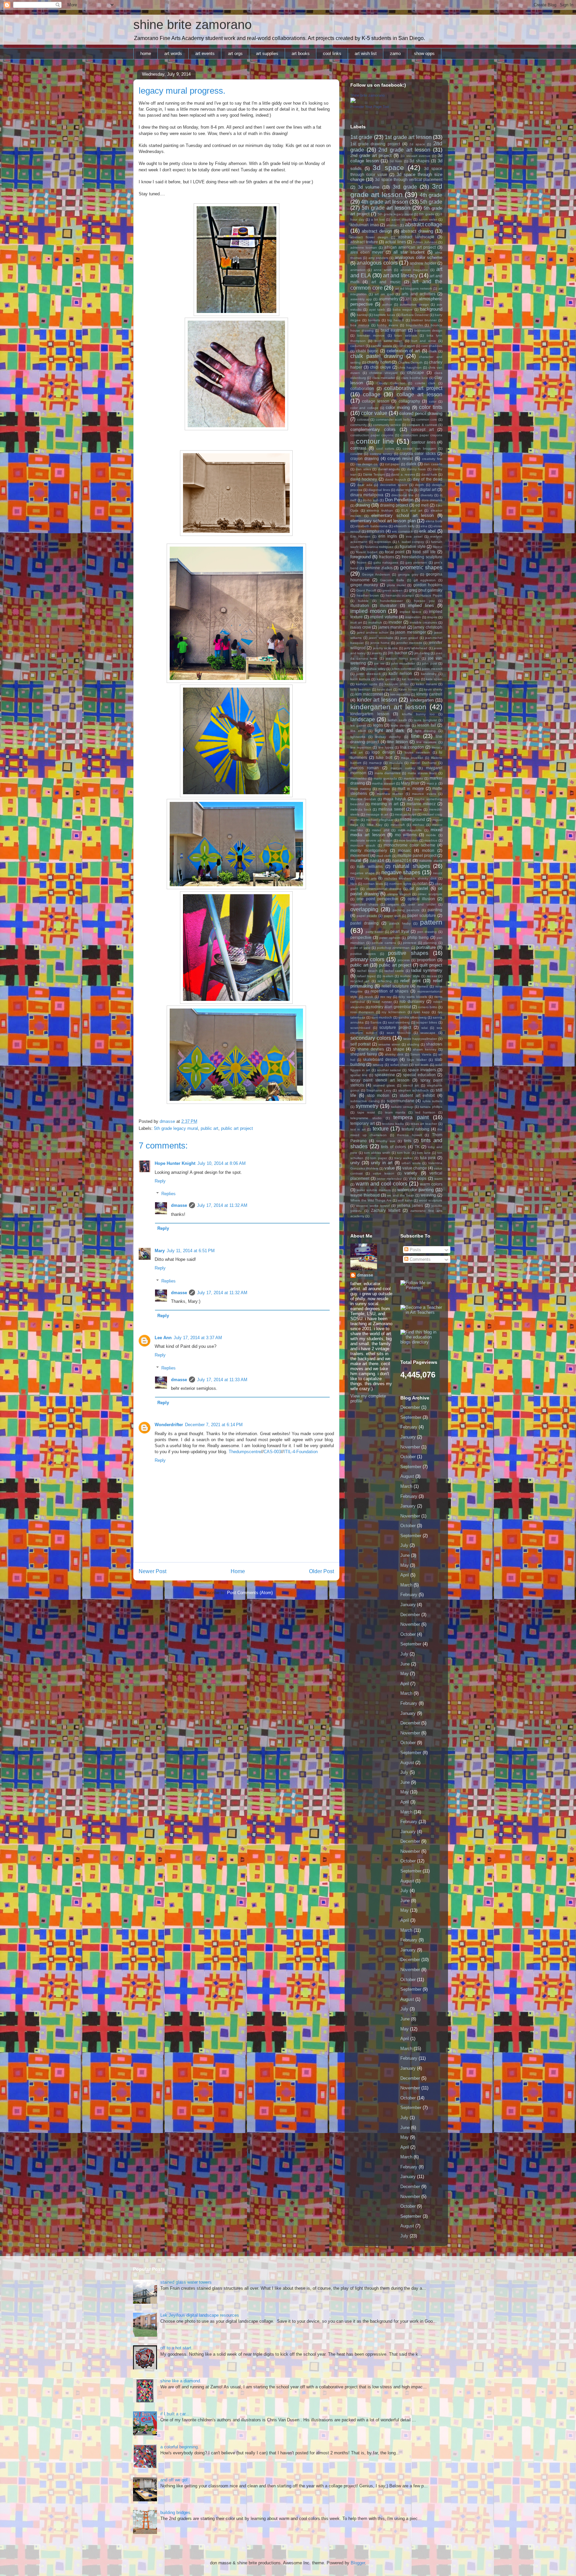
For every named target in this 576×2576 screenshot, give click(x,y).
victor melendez (389, 1179)
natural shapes (411, 866)
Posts (415, 1250)
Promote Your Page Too (369, 107)
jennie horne (380, 643)
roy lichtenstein (394, 1012)
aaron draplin (402, 219)
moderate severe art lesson (371, 840)
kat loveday (411, 679)
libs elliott (358, 731)
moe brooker (408, 840)
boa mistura (360, 325)
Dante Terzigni (374, 474)
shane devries (371, 1049)
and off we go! (174, 2480)
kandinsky (429, 674)
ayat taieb (377, 309)
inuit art (356, 622)
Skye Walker (417, 1060)
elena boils (434, 521)
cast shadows (432, 346)
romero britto (428, 1007)
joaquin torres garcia (402, 658)
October (408, 1457)
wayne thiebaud (365, 1195)
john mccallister (403, 663)
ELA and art (412, 510)
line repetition (361, 747)
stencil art (411, 1085)
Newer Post (152, 1571)
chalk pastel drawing (377, 356)
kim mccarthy (400, 694)
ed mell (422, 505)
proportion (426, 960)
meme (417, 809)
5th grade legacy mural (176, 1128)
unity (355, 1163)
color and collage (364, 408)
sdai (424, 1028)
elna (424, 526)
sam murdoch (382, 1017)
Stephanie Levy (379, 1090)
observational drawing (384, 889)
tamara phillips (431, 1107)
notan (422, 883)
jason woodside (381, 638)
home (146, 53)
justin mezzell (432, 669)
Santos (376, 1022)
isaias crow (361, 627)
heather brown (368, 595)
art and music (386, 282)
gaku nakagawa (386, 562)
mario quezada (385, 778)
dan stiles (363, 469)
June (405, 1555)
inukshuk (375, 622)
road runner (382, 1002)
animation (358, 270)
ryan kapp (422, 1012)
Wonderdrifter (169, 1425)
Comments (419, 1259)
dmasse (179, 1205)
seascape (428, 1033)
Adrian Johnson (425, 242)
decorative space (394, 485)
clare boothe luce (415, 378)
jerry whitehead (416, 648)
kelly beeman (360, 689)
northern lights (400, 884)
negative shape (362, 873)
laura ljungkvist (425, 720)
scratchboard (360, 1028)
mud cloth (384, 856)
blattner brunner (424, 320)
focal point (395, 552)
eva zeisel (414, 536)
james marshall (392, 627)
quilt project (431, 965)
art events (205, 53)
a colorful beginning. (180, 2447)
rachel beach (367, 971)
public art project (237, 1128)
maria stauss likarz (422, 773)
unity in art (382, 1163)
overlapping (364, 909)
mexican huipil (405, 814)
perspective (361, 937)
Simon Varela (421, 1054)
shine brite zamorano (192, 25)
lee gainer (358, 725)
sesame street (389, 1044)
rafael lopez (366, 976)
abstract (392, 225)
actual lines (395, 242)
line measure (426, 742)
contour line (375, 441)
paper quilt (392, 916)
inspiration (413, 617)
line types (386, 747)
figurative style (413, 546)
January (408, 1437)
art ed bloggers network (413, 288)
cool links (332, 53)
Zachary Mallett (386, 1210)
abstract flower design (369, 237)
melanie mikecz (421, 804)
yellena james (410, 1205)
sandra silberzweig (412, 1017)
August (407, 1476)
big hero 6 (396, 320)
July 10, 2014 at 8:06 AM (221, 1163)
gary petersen (416, 562)
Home (238, 1571)
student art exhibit (417, 1095)
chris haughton (410, 367)
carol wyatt (406, 346)
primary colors (367, 959)
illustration (360, 605)
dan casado (433, 464)
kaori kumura (360, 679)
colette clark (425, 383)
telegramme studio (366, 1118)
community (358, 425)
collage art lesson (419, 394)
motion (428, 850)
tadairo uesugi (402, 1107)
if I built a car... (175, 2414)
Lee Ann (163, 1338)
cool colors (385, 448)
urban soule (411, 1163)
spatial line (359, 1075)
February (409, 1427)
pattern (431, 922)
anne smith (383, 270)
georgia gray (408, 574)
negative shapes (401, 872)
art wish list (366, 53)
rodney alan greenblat (391, 1007)
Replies (168, 1194)
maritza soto (413, 778)
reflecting (385, 981)
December (410, 1407)
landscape (363, 719)
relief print (410, 981)
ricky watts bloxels (413, 997)
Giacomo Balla (392, 580)
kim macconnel (369, 694)
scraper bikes (427, 1022)
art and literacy (400, 275)
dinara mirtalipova (367, 495)
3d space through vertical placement (409, 179)
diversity (427, 495)
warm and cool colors (381, 1184)
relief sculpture (395, 986)
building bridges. (176, 2513)
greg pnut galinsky (426, 590)
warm (438, 1179)
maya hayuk (395, 799)
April (405, 1575)
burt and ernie (424, 341)
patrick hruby (400, 923)
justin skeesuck (368, 674)
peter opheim (390, 938)
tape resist (366, 1112)
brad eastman (393, 330)
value (389, 1168)
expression (383, 542)
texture (381, 1129)
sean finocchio (399, 1033)
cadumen (357, 346)
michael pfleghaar (380, 820)
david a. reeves (403, 474)
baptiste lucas (384, 315)
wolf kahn (405, 1200)
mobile (431, 835)
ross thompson (362, 1012)
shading (413, 1044)
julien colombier (404, 669)
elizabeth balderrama (371, 526)
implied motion (368, 611)
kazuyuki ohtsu (396, 684)
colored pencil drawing (421, 413)
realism (388, 976)
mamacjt (375, 763)
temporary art (362, 1123)
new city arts (366, 878)
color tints (431, 407)
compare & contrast (422, 425)
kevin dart (384, 689)
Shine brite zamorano (367, 95)
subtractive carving (365, 1101)
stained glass (384, 1085)
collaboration (362, 388)
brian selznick (406, 335)
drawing (363, 505)
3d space (388, 167)
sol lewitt (422, 1065)
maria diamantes (388, 773)
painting (435, 910)
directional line (402, 495)
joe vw (379, 663)
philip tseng (418, 937)
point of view (360, 948)
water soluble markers (374, 1190)
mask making (361, 789)
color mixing (398, 407)
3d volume (369, 187)
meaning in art (385, 804)
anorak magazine (414, 270)
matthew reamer (390, 794)
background (431, 309)
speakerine (385, 1075)
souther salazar (389, 1070)
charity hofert (379, 362)
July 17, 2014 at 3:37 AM (198, 1338)
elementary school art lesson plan (383, 521)
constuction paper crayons (421, 435)
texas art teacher (424, 1124)
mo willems (406, 835)
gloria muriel (396, 585)
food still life (424, 552)
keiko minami (426, 684)
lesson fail (427, 725)
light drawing (425, 731)
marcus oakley (403, 768)
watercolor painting (415, 1190)
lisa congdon (412, 747)
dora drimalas (432, 500)
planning (430, 943)
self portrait (360, 1044)
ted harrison (425, 1112)
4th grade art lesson (384, 202)
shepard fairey (364, 1054)
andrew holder (423, 263)
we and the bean (400, 1195)
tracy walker (404, 1158)
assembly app (361, 299)
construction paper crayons (372, 435)
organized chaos (364, 904)
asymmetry (388, 299)
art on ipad (384, 294)
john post (429, 663)
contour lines (424, 442)
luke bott (384, 757)
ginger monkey (364, 585)
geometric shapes (421, 567)
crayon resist (400, 458)
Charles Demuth (410, 362)
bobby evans (387, 325)
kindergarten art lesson (388, 707)
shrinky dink (394, 1054)
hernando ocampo (400, 595)
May (404, 1565)
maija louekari (412, 758)
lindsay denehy (388, 737)
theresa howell (409, 1135)
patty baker (375, 932)
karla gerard (386, 679)
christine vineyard (383, 373)
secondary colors (371, 1038)
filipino (437, 547)
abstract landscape (416, 237)
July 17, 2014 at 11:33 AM (222, 1380)
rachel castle (394, 971)
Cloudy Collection (391, 383)
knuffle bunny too (418, 714)
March (406, 1486)
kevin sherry (433, 689)
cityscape (415, 372)
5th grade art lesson (386, 208)
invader (395, 622)
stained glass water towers (186, 2282)
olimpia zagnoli (399, 894)
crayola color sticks (418, 453)
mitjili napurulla (410, 830)
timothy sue (386, 1141)
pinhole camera (384, 943)
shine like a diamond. (181, 2381)
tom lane (424, 1153)
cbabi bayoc (367, 351)
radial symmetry (427, 970)
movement (360, 855)
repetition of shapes (389, 991)
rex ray (386, 997)
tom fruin (404, 1153)
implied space (411, 612)
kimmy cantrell (429, 694)
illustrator (388, 605)
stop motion (378, 1095)
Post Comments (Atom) (250, 1593)
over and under (422, 904)
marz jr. (432, 783)
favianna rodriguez (379, 547)
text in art (358, 1129)
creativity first (432, 459)
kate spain (434, 679)
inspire (432, 617)
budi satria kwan (389, 341)
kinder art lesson (377, 700)
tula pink (428, 1158)
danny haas (416, 469)
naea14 (377, 860)
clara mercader (384, 378)
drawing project (394, 505)
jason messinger (411, 632)
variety (411, 1173)
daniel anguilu (389, 469)
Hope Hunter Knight (175, 1163)
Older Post (321, 1571)
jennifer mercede (409, 643)
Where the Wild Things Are (371, 1200)
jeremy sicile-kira (385, 648)
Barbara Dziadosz (415, 315)
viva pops (417, 1178)
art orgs (235, 53)
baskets (374, 320)
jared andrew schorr (373, 632)
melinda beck (361, 809)
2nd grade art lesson (404, 150)
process (404, 960)
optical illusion (421, 899)
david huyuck (395, 479)
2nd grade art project (371, 155)
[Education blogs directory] (421, 1342)
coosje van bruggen (419, 448)
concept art (422, 429)
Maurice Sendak (363, 799)
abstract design (377, 231)
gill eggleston (425, 580)
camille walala (381, 346)
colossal (363, 419)
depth (419, 485)
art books (301, 53)
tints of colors (393, 1147)
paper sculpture (422, 915)
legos (378, 725)
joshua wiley (376, 669)
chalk (433, 351)
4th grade (431, 195)
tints (408, 1141)
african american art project (410, 247)
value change (415, 1168)
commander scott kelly (393, 419)
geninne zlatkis (379, 568)
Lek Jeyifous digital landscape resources (200, 2315)
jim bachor (397, 653)
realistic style (410, 976)
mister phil (380, 830)
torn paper (379, 1158)
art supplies (267, 53)
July (404, 1545)
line (415, 736)
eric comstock (402, 531)
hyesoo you (424, 601)
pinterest (410, 943)
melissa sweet (391, 809)
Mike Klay (374, 825)
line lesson (397, 742)
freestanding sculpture (422, 557)
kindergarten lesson (370, 714)
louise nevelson (417, 752)
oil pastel (419, 888)
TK (417, 1147)
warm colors (431, 1184)
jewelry (377, 653)
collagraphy (409, 401)
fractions (387, 557)
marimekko (358, 778)
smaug (378, 1065)
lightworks (358, 737)
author (387, 304)
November (410, 1447)
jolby (355, 668)
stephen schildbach (414, 1090)
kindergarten (422, 700)
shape (399, 1049)
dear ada (365, 485)
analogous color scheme (418, 257)
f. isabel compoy (411, 542)
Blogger (358, 2563)
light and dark (389, 730)
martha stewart (383, 783)
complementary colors (373, 429)
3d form (396, 161)
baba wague (403, 309)
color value (374, 413)
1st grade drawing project (375, 144)
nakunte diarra (431, 861)
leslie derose (400, 725)
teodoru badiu (393, 1124)
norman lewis (373, 884)
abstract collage (424, 224)
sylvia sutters (432, 1101)
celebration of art (403, 351)
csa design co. (367, 464)
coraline (356, 454)
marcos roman (364, 768)
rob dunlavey (412, 1001)
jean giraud (409, 638)
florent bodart (367, 552)
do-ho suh (371, 500)
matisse (384, 789)
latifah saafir (397, 720)
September (411, 1417)
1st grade (361, 137)
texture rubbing (415, 1129)
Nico (354, 884)
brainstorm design (428, 330)
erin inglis (388, 536)
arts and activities (418, 294)
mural (356, 860)
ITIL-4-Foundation (301, 1452)
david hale (429, 474)
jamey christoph (428, 627)
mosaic (404, 850)
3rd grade (405, 187)
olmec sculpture (430, 894)
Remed (422, 986)
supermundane (400, 1101)
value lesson (384, 1173)
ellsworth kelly (404, 526)
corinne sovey (381, 454)
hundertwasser (391, 601)
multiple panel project (417, 855)
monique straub (363, 845)
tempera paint (411, 1117)
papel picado (367, 916)
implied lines (421, 605)
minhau (418, 825)
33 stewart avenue (416, 156)
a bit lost (378, 219)
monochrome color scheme (409, 845)
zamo (395, 53)
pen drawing (427, 932)
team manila (395, 1112)
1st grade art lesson (408, 137)
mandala (396, 763)
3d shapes (419, 161)
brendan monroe (371, 335)
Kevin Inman (408, 689)
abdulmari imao (365, 225)
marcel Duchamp (423, 763)
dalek (411, 464)
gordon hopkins (428, 585)
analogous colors (377, 263)
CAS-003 (272, 1452)
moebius (431, 840)
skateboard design (380, 1059)
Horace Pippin (431, 595)
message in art (377, 814)
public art (209, 1128)
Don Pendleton (399, 500)
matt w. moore (411, 788)
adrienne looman (364, 247)
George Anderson (376, 574)
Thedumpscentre (245, 1452)
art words (173, 53)
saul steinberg (399, 1022)
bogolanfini (414, 325)
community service (387, 425)
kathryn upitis (366, 684)
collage (372, 394)
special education (419, 1075)
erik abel (428, 531)
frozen (361, 562)
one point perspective (377, 899)
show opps (424, 53)
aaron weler (428, 219)
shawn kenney (425, 1049)
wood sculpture (431, 1200)
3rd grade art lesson (396, 190)
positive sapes (363, 954)
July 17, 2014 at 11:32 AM (222, 1205)
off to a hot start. (176, 2348)
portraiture (426, 947)
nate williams (370, 866)
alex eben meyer (367, 252)
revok (369, 997)
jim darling (422, 653)
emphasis (375, 531)
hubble (363, 601)
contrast (358, 448)
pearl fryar (400, 931)
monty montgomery (369, 850)
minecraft (398, 825)
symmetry (367, 1106)
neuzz (438, 873)
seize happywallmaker (420, 1039)
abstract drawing (417, 231)
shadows (434, 1044)
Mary (160, 1251)
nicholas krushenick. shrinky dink (410, 878)
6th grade (426, 214)
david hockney (364, 479)
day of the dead (428, 479)
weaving (428, 1195)
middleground (412, 819)
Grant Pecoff (366, 590)
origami (393, 904)
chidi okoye (380, 367)
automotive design (414, 304)
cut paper (392, 464)
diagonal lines (379, 490)
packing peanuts (406, 910)
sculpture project (395, 1027)
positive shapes (408, 953)
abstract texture (364, 242)
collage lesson (376, 401)
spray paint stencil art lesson (380, 1080)
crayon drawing (365, 458)
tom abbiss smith (377, 1153)
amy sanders (378, 258)
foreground (360, 557)
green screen (392, 590)
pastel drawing (364, 923)
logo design (383, 752)
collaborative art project (413, 388)
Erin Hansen (360, 536)
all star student (409, 252)
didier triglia (405, 490)
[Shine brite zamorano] (353, 101)
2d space (417, 144)
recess (432, 976)
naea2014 (402, 860)
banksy (362, 315)
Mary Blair (410, 783)
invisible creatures (423, 622)
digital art (428, 489)
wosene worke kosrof (373, 1206)
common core (427, 419)
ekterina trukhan (380, 510)
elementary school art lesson (402, 515)
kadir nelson (400, 673)
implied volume (384, 617)
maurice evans (424, 794)
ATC (409, 299)
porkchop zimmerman (393, 948)
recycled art (360, 981)
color (433, 401)
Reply (160, 1181)
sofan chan (399, 1065)
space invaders (422, 1070)
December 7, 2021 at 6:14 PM (214, 1425)
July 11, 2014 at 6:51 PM (191, 1251)
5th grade (431, 202)
